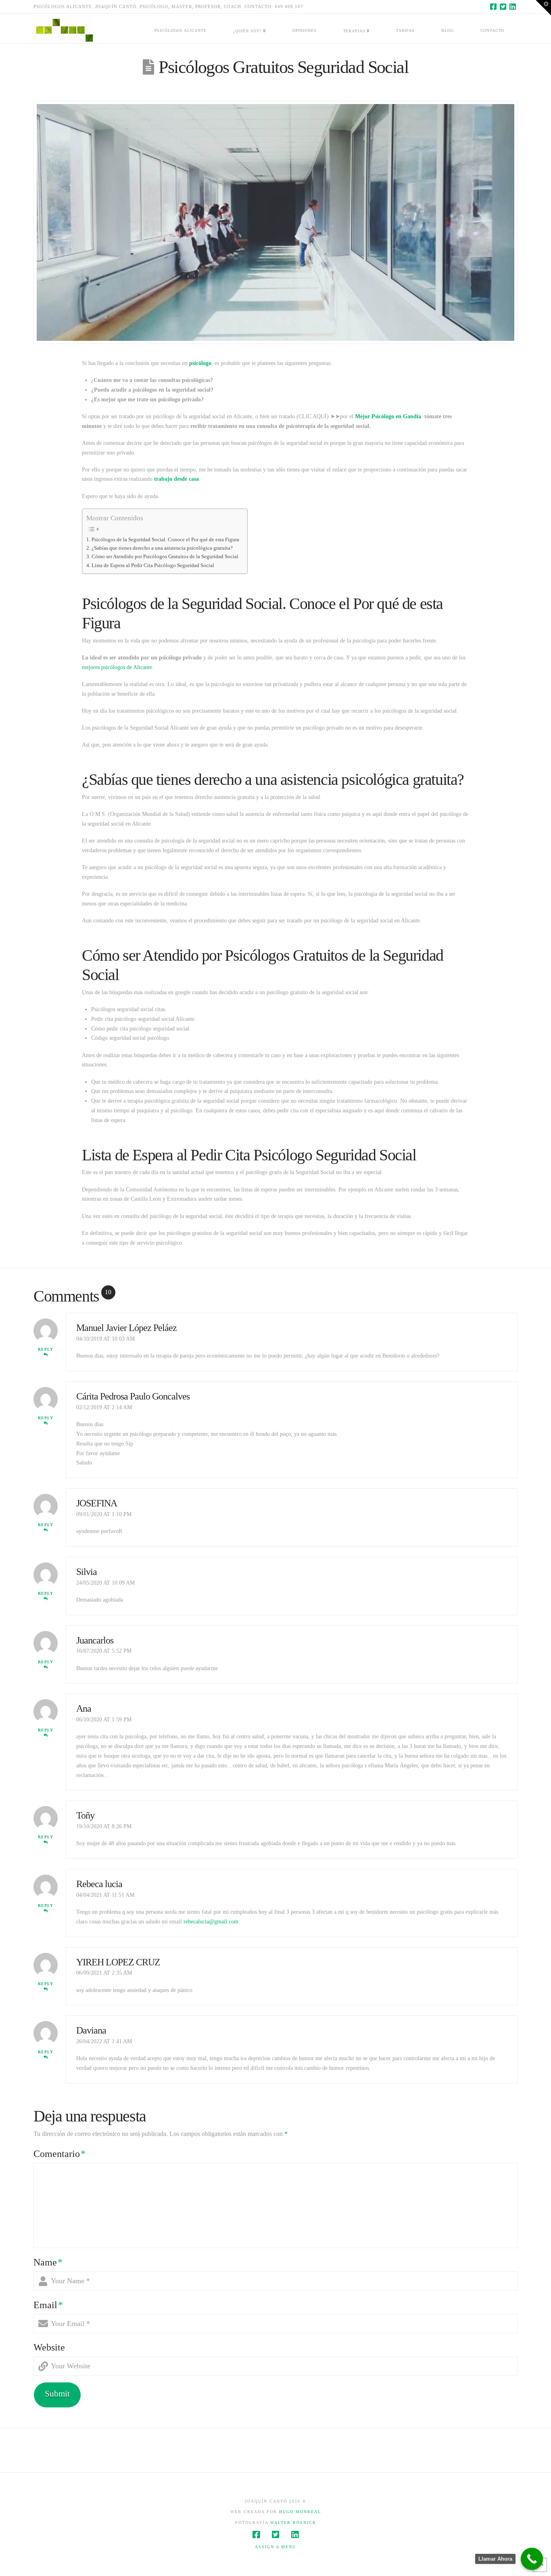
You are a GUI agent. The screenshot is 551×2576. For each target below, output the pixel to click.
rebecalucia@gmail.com (211, 1922)
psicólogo (200, 363)
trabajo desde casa (176, 479)
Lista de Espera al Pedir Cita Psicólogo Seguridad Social (153, 565)
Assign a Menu (275, 2547)
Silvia (87, 1572)
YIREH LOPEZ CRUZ (118, 1962)
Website (49, 2347)
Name (48, 2262)
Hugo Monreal (300, 2512)
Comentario (59, 2154)
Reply (46, 1349)
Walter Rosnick (293, 2523)
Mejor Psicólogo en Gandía (388, 416)
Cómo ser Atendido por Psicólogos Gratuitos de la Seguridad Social (165, 557)
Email (48, 2305)
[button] (543, 8)
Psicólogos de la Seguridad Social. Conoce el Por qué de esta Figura (165, 540)
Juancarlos (95, 1640)
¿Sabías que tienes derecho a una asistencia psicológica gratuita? (162, 548)
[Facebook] (493, 6)
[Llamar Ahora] (532, 2559)
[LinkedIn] (513, 6)
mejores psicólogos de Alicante (117, 667)
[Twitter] (503, 6)
